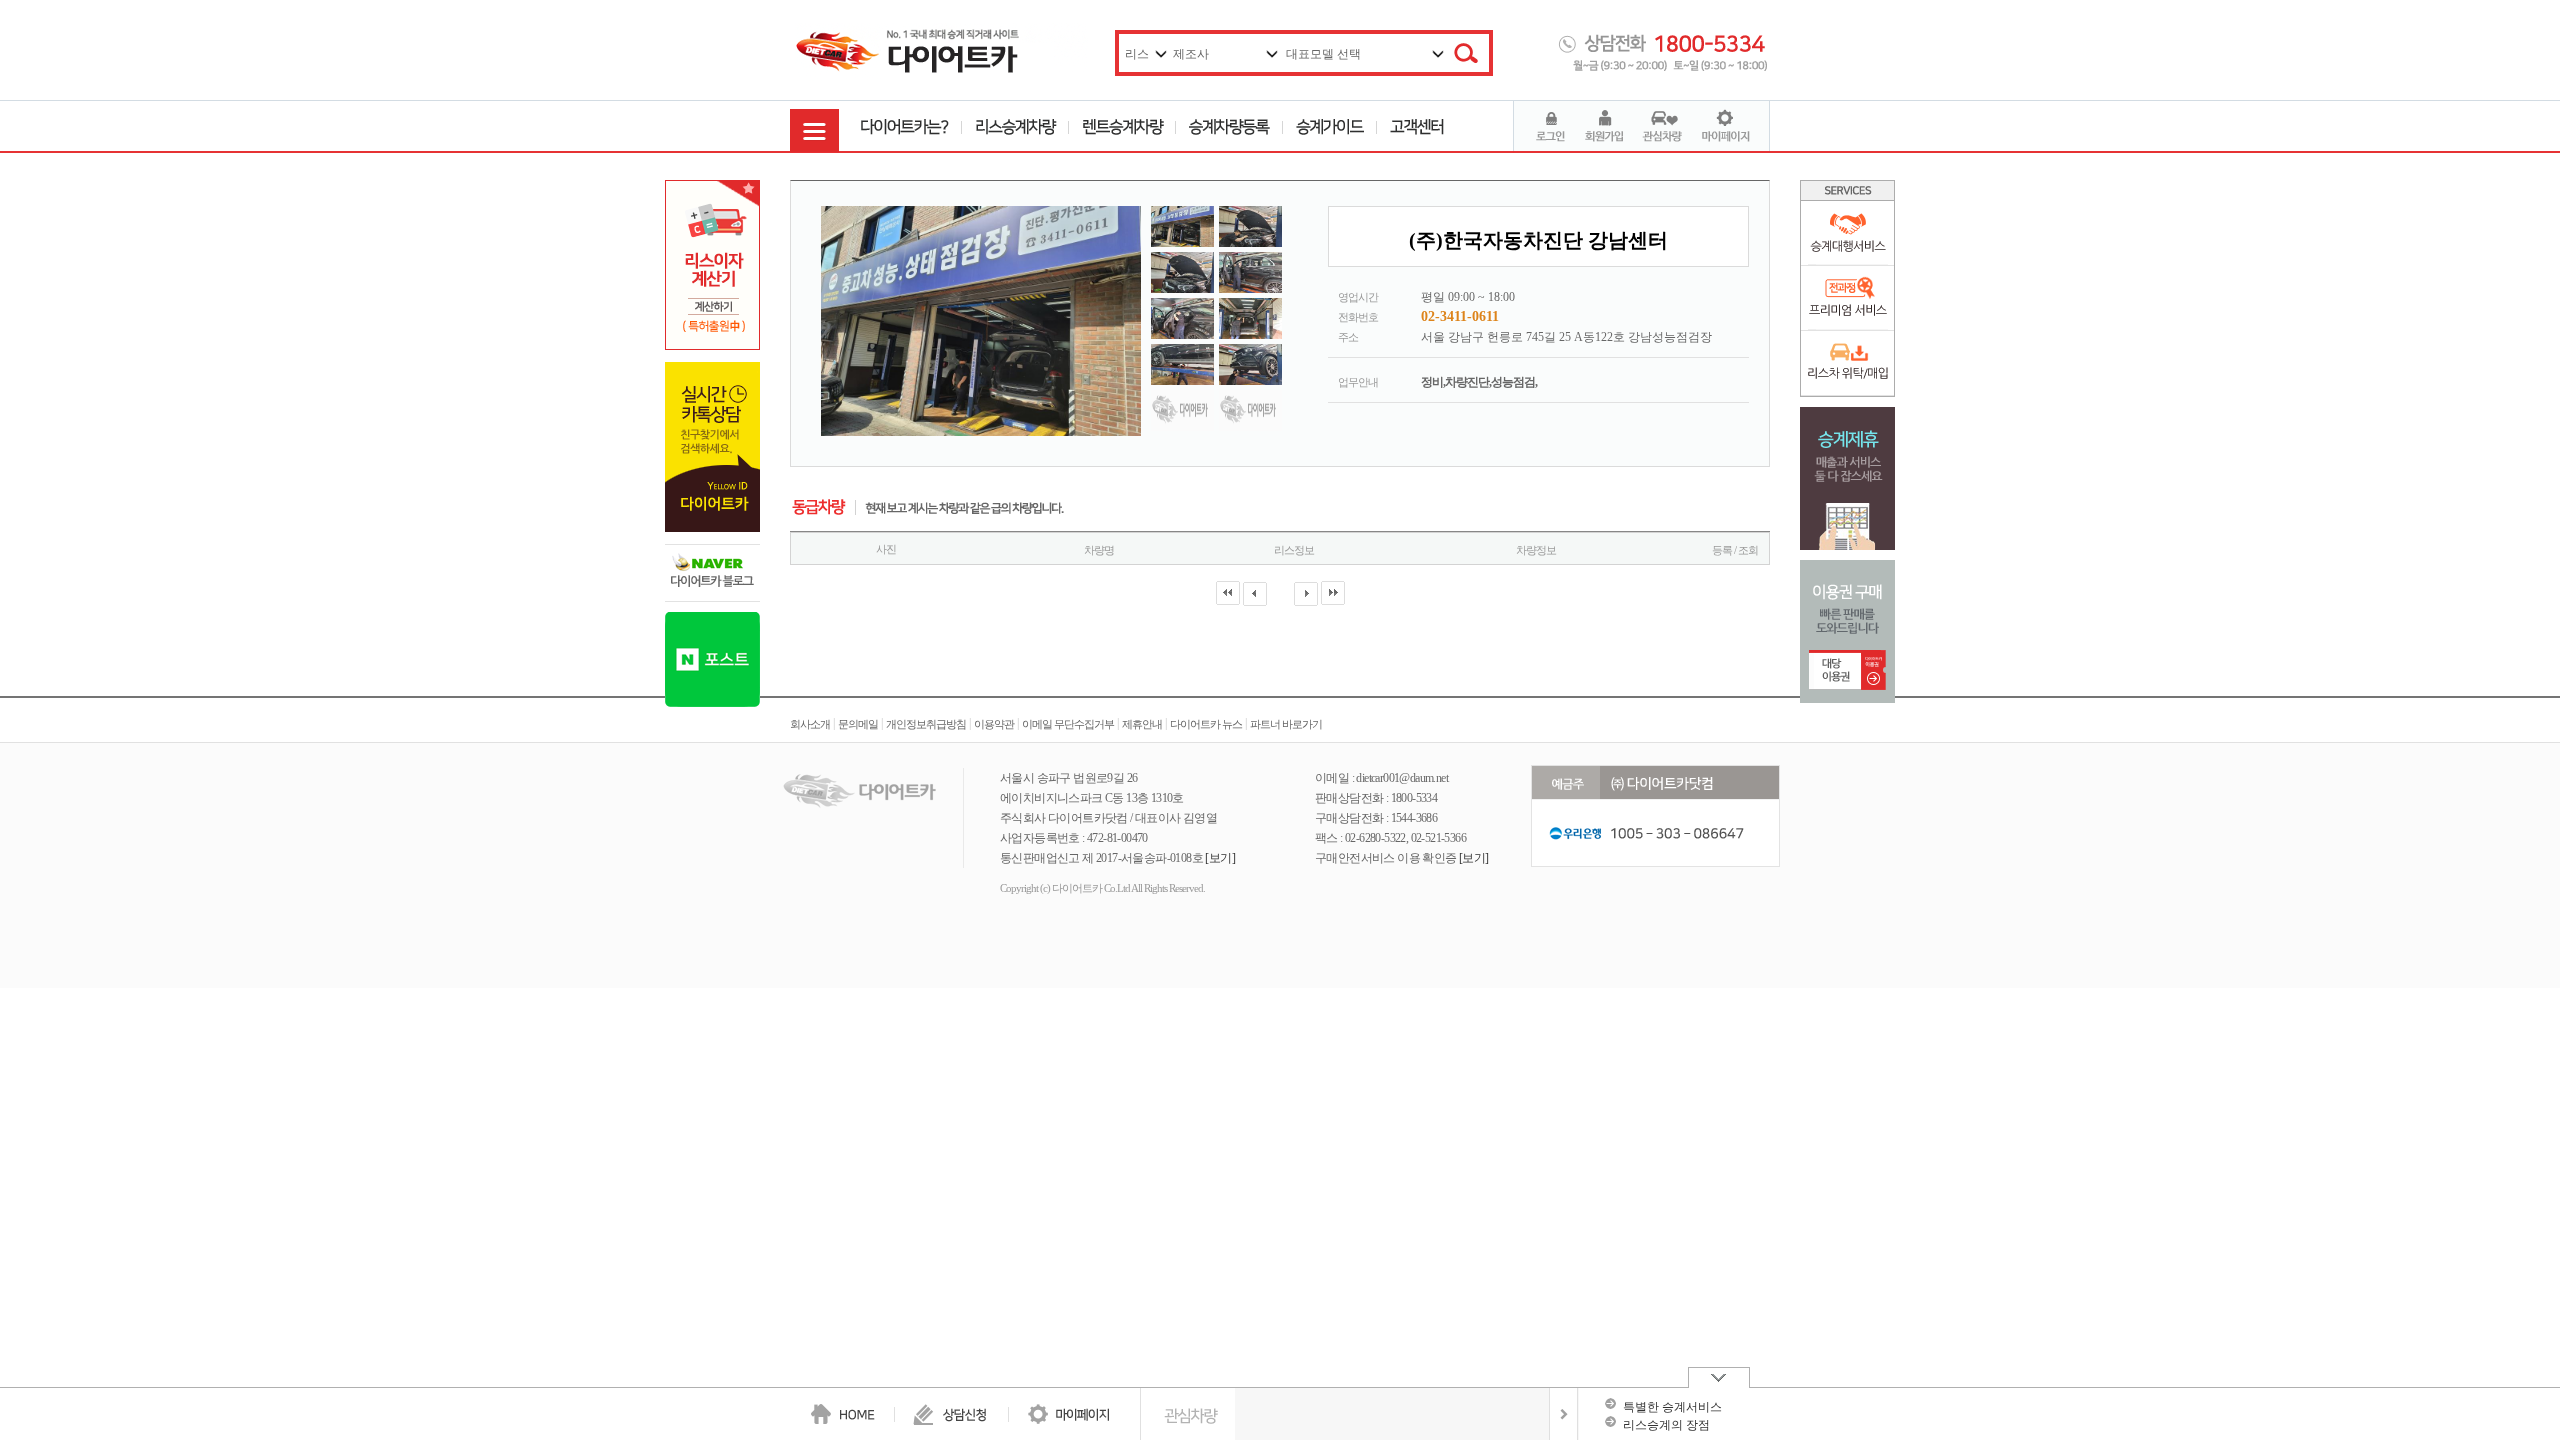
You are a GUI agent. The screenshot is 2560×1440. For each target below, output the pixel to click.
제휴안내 (1142, 724)
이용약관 (994, 724)
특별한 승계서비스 (1672, 1407)
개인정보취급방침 (926, 724)
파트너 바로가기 (1286, 724)
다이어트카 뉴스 (1206, 724)
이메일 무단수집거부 (1068, 724)
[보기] (1220, 858)
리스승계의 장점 (1666, 1425)
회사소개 (810, 724)
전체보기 (1563, 1414)
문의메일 (858, 724)
